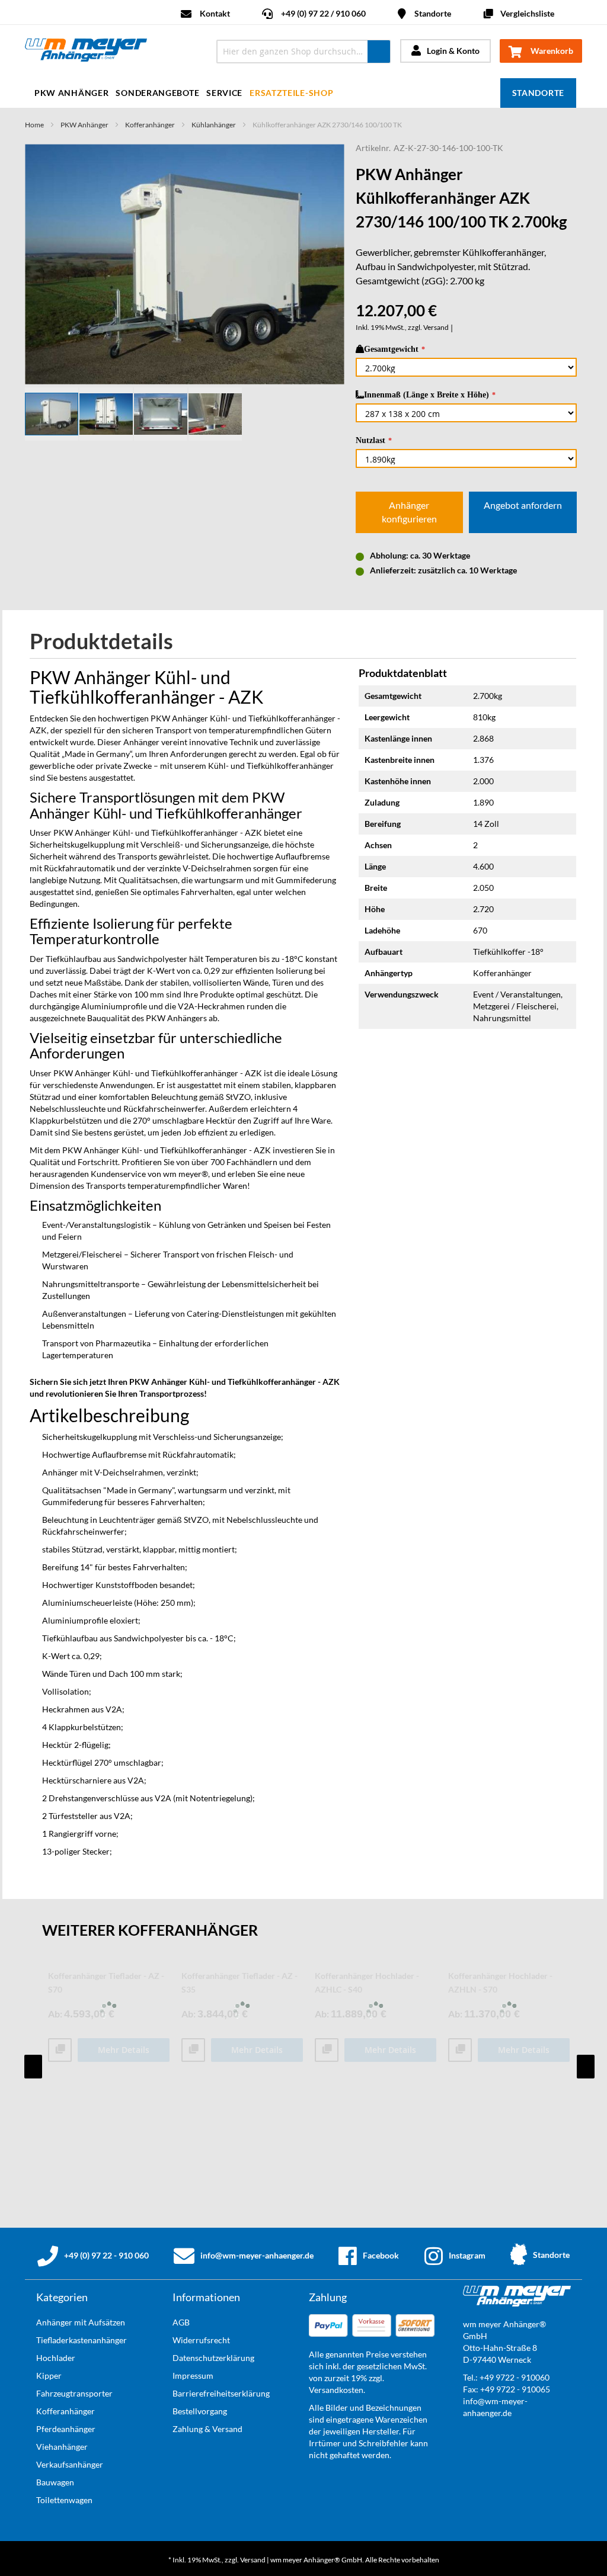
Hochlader (56, 2358)
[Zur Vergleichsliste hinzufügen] (60, 2050)
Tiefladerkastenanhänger (82, 2340)
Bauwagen (55, 2482)
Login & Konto (453, 51)
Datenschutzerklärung (213, 2358)
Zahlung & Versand (207, 2429)
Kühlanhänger (214, 125)
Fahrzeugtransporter (74, 2393)
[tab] (110, 642)
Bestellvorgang (200, 2411)
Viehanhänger (62, 2447)
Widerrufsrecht (201, 2340)
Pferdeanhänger (66, 2429)
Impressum (193, 2375)
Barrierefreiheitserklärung (221, 2393)
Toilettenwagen (64, 2500)
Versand (436, 327)
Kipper (49, 2375)
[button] (107, 414)
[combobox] (303, 52)
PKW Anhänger (84, 125)
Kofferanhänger (150, 125)
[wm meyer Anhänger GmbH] (112, 52)
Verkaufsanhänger (70, 2464)
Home (34, 125)
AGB (181, 2322)
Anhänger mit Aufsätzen (81, 2322)
